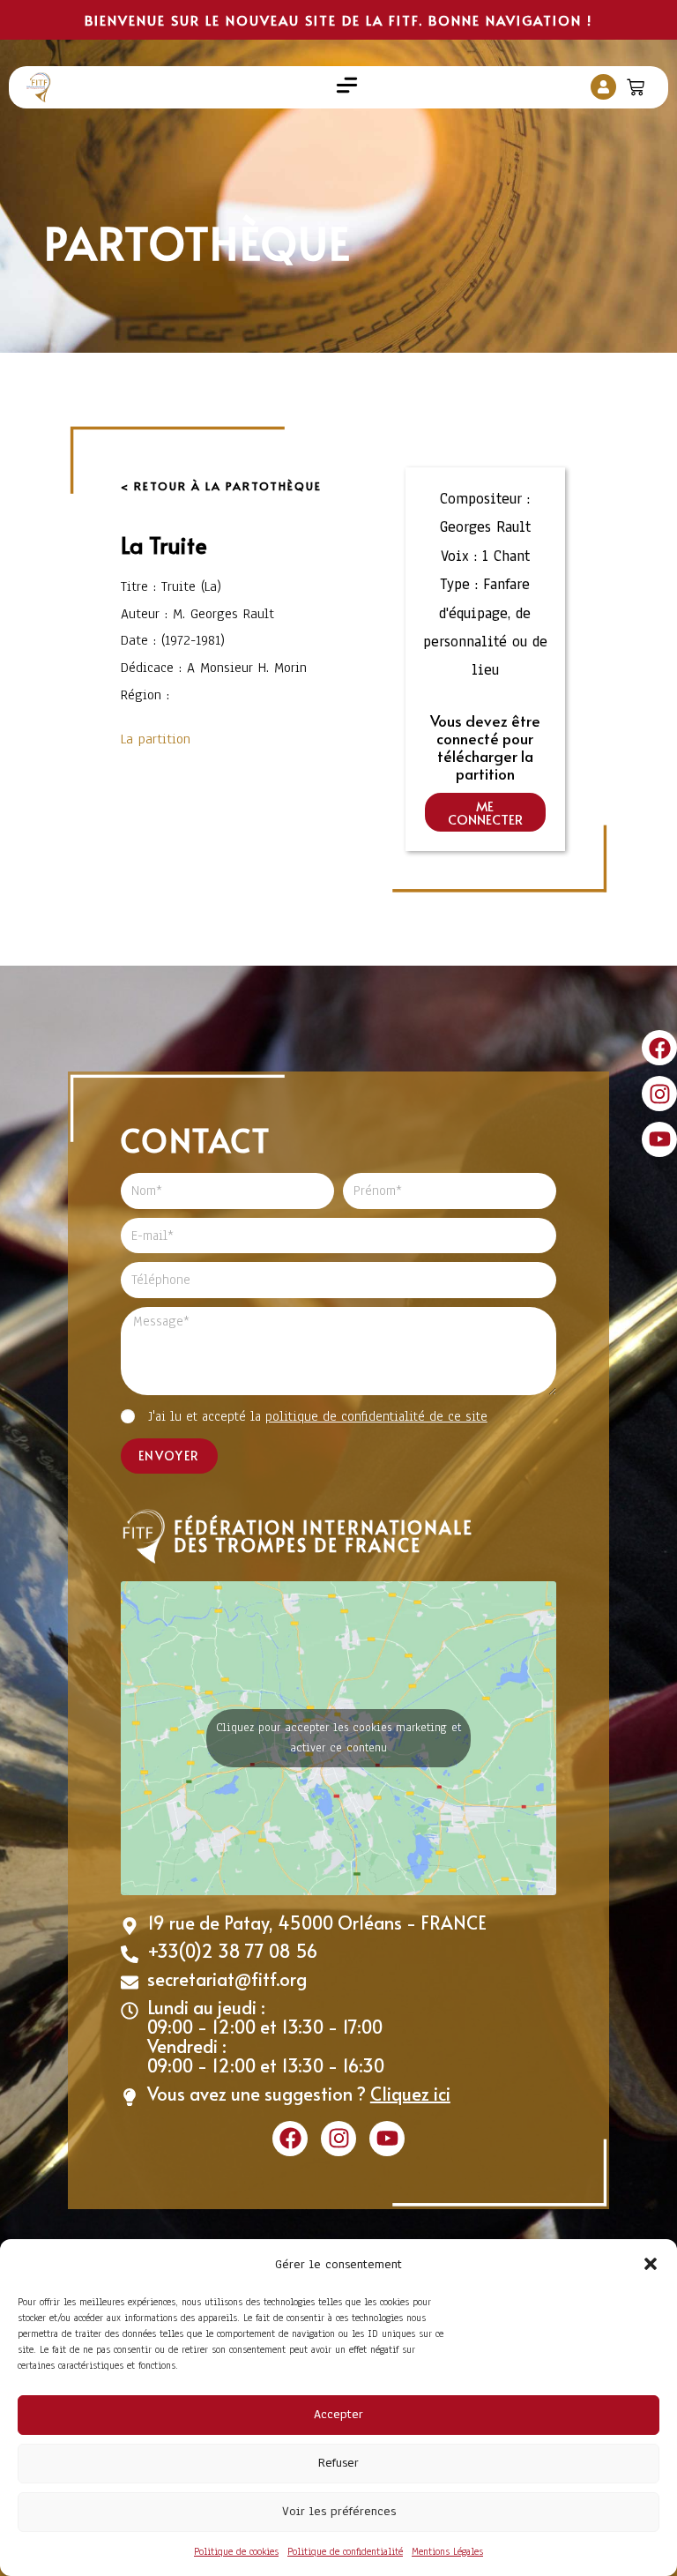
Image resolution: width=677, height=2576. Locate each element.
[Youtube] (659, 1139)
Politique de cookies (236, 2551)
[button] (651, 2264)
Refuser (338, 2463)
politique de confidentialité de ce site (376, 1416)
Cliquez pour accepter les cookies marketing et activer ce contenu (338, 1738)
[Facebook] (659, 1048)
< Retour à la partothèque (221, 486)
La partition (156, 739)
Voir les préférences (339, 2511)
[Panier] (638, 83)
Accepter (338, 2414)
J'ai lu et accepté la (318, 1416)
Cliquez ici (410, 2094)
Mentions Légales (447, 2551)
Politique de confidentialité (345, 2551)
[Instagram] (659, 1094)
